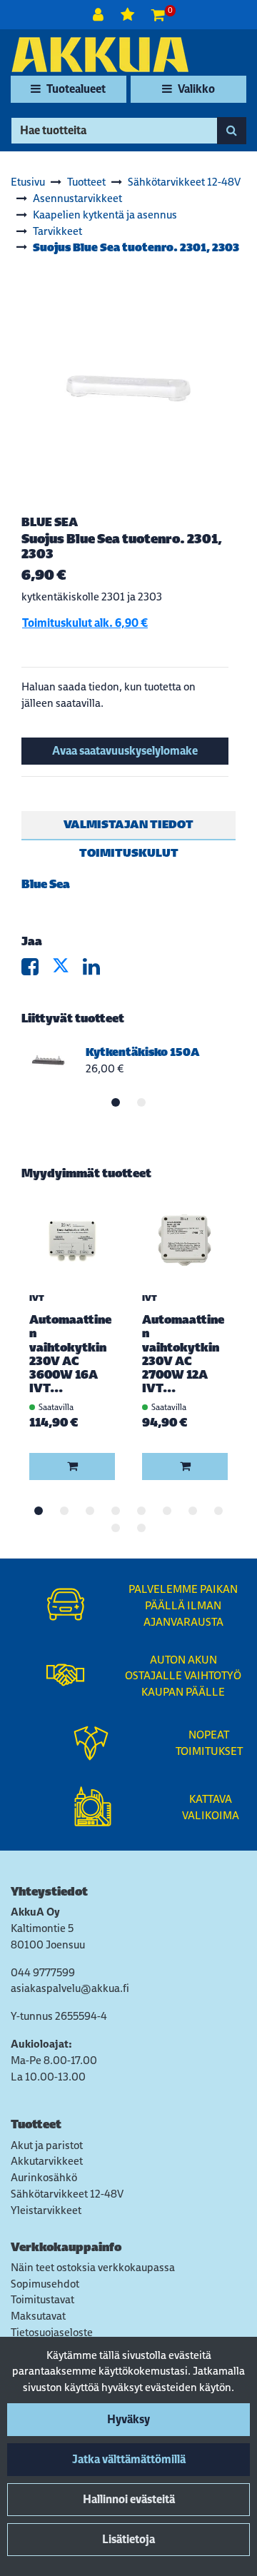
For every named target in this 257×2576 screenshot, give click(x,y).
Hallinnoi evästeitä (129, 2499)
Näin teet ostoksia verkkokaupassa (93, 2267)
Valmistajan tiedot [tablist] (128, 824)
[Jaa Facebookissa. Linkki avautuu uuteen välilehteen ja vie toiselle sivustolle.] (37, 970)
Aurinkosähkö (44, 2177)
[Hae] (232, 131)
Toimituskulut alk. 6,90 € (85, 623)
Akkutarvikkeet (47, 2161)
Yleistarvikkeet (46, 2210)
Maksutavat (38, 2316)
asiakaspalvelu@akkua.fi (70, 1988)
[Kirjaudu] (100, 15)
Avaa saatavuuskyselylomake (125, 751)
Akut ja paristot (47, 2145)
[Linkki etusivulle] (100, 55)
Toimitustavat (42, 2299)
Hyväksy (128, 2419)
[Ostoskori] (158, 15)
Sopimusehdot (45, 2284)
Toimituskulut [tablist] (129, 853)
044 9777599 (43, 1972)
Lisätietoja (128, 2539)
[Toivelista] (129, 15)
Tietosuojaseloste (52, 2332)
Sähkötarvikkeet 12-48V (67, 2194)
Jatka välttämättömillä (129, 2459)
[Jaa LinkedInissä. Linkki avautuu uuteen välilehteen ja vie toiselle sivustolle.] (97, 970)
